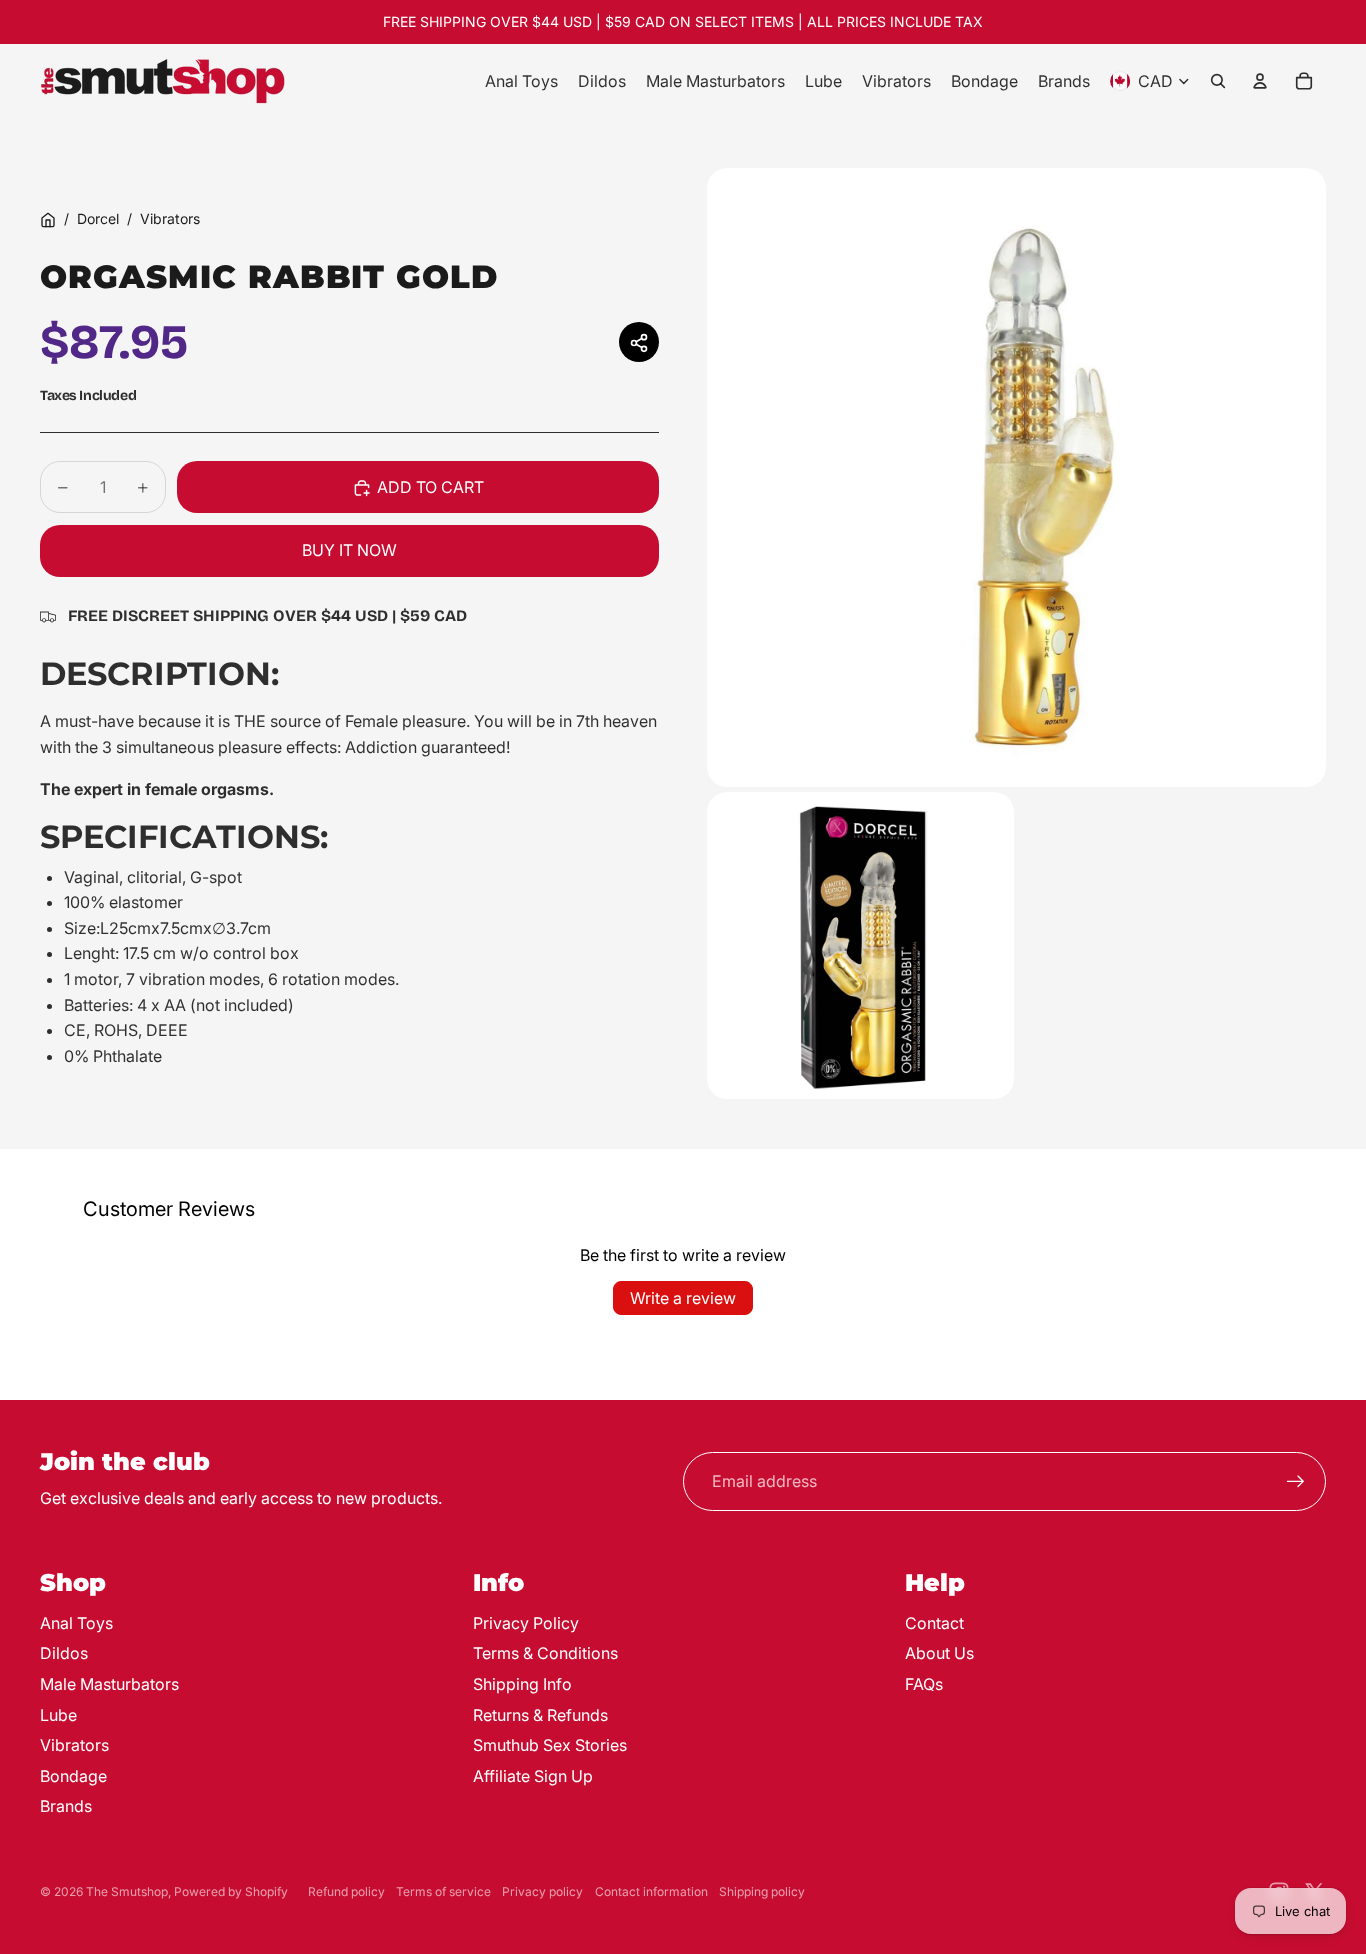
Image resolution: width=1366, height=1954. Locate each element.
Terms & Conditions (545, 1653)
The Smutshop (127, 1891)
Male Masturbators (109, 1684)
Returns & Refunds (540, 1715)
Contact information (651, 1891)
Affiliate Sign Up (533, 1776)
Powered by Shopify (231, 1891)
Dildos (64, 1653)
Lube (58, 1715)
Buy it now (349, 551)
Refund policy (346, 1891)
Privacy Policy (526, 1623)
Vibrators (170, 218)
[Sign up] (1296, 1482)
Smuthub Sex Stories (550, 1745)
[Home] (48, 220)
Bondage (73, 1776)
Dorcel (98, 218)
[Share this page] (639, 343)
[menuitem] (521, 81)
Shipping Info (522, 1684)
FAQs (924, 1684)
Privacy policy (542, 1891)
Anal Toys (76, 1623)
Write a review (683, 1298)
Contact (934, 1623)
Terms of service (443, 1891)
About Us (939, 1653)
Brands (66, 1806)
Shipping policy (762, 1891)
